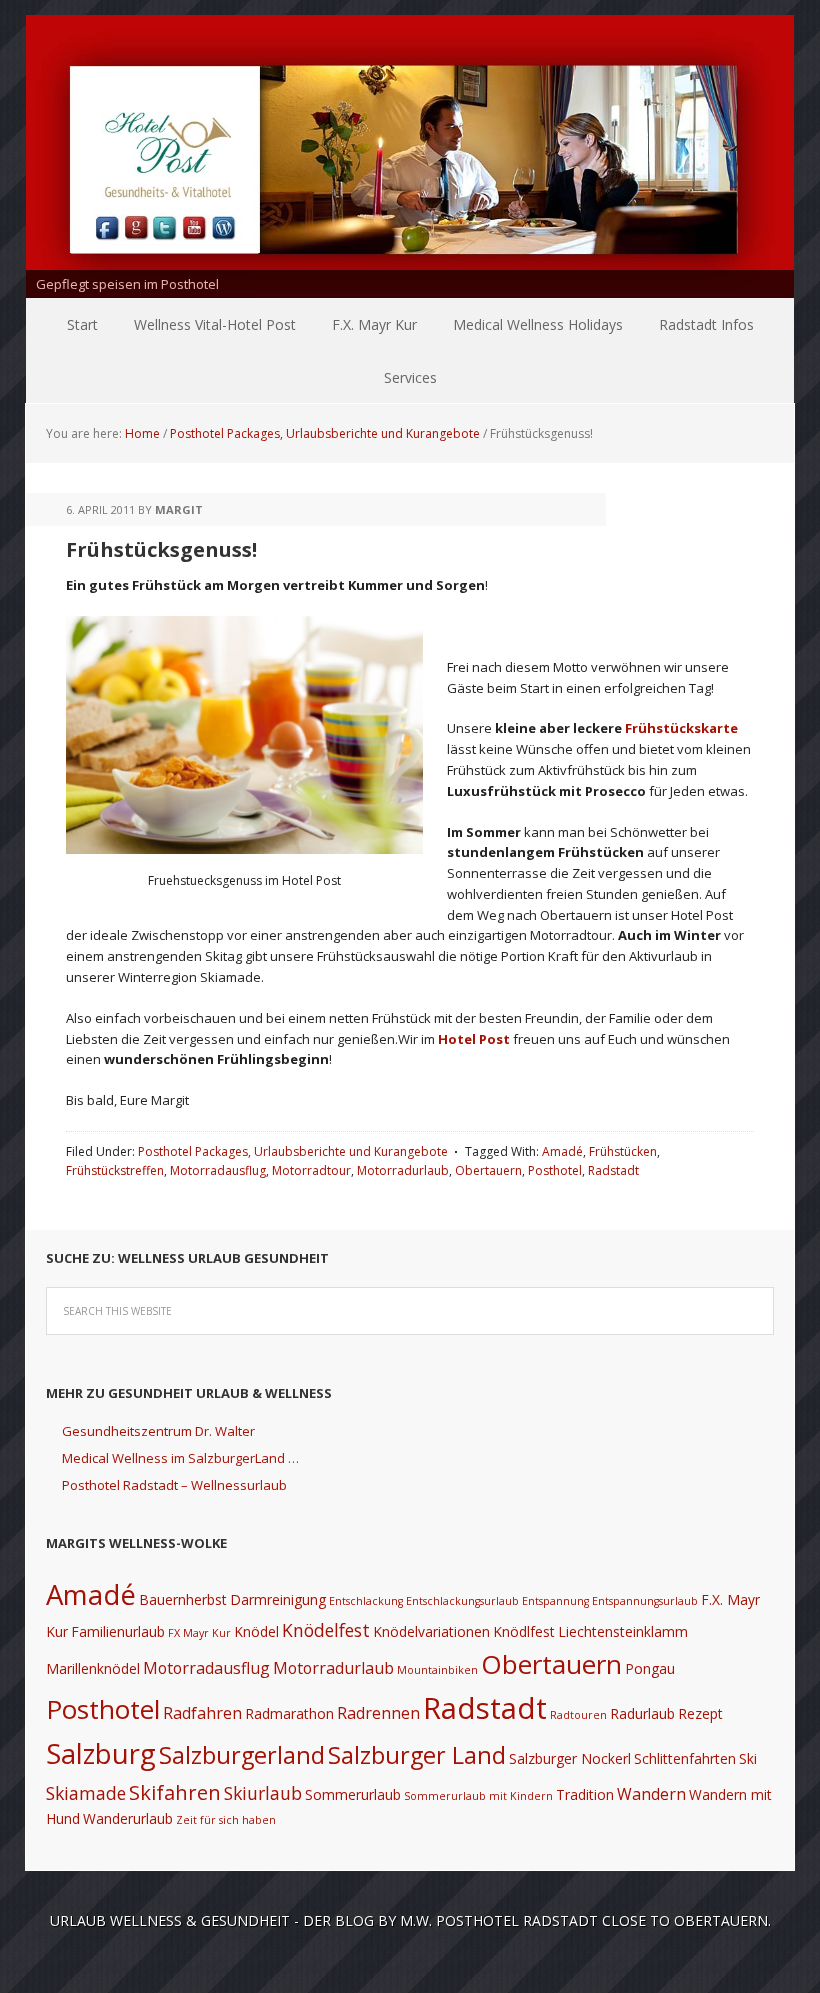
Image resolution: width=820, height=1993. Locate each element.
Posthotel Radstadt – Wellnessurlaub (174, 1485)
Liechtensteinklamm (623, 1631)
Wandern (651, 1794)
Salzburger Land (417, 1755)
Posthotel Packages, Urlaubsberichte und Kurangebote (293, 1151)
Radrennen (378, 1713)
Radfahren (202, 1713)
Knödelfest (326, 1630)
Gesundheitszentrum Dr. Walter (158, 1431)
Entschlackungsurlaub (462, 1601)
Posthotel (555, 1170)
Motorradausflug (218, 1170)
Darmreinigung (278, 1599)
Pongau (650, 1668)
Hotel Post (475, 1039)
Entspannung (555, 1601)
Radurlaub (642, 1713)
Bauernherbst (183, 1599)
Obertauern (488, 1170)
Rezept (700, 1713)
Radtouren (578, 1715)
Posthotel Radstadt (517, 1920)
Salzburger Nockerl (570, 1758)
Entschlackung (366, 1601)
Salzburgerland (242, 1755)
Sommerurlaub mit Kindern (478, 1796)
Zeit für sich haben (226, 1820)
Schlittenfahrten (685, 1758)
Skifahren (175, 1792)
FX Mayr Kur (199, 1633)
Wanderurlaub (128, 1818)
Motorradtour (311, 1170)
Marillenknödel (93, 1668)
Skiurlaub (263, 1793)
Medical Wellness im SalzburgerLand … (180, 1458)
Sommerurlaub (353, 1794)
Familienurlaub (118, 1631)
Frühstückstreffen (115, 1170)
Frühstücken (623, 1151)
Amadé (562, 1151)
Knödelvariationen (431, 1631)
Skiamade (86, 1793)
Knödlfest (524, 1631)
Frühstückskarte (681, 728)
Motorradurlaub (403, 1170)
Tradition (585, 1794)
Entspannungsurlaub (645, 1601)
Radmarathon (289, 1713)
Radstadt (613, 1170)
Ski (748, 1758)
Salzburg (101, 1753)
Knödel (256, 1631)
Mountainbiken (437, 1670)
